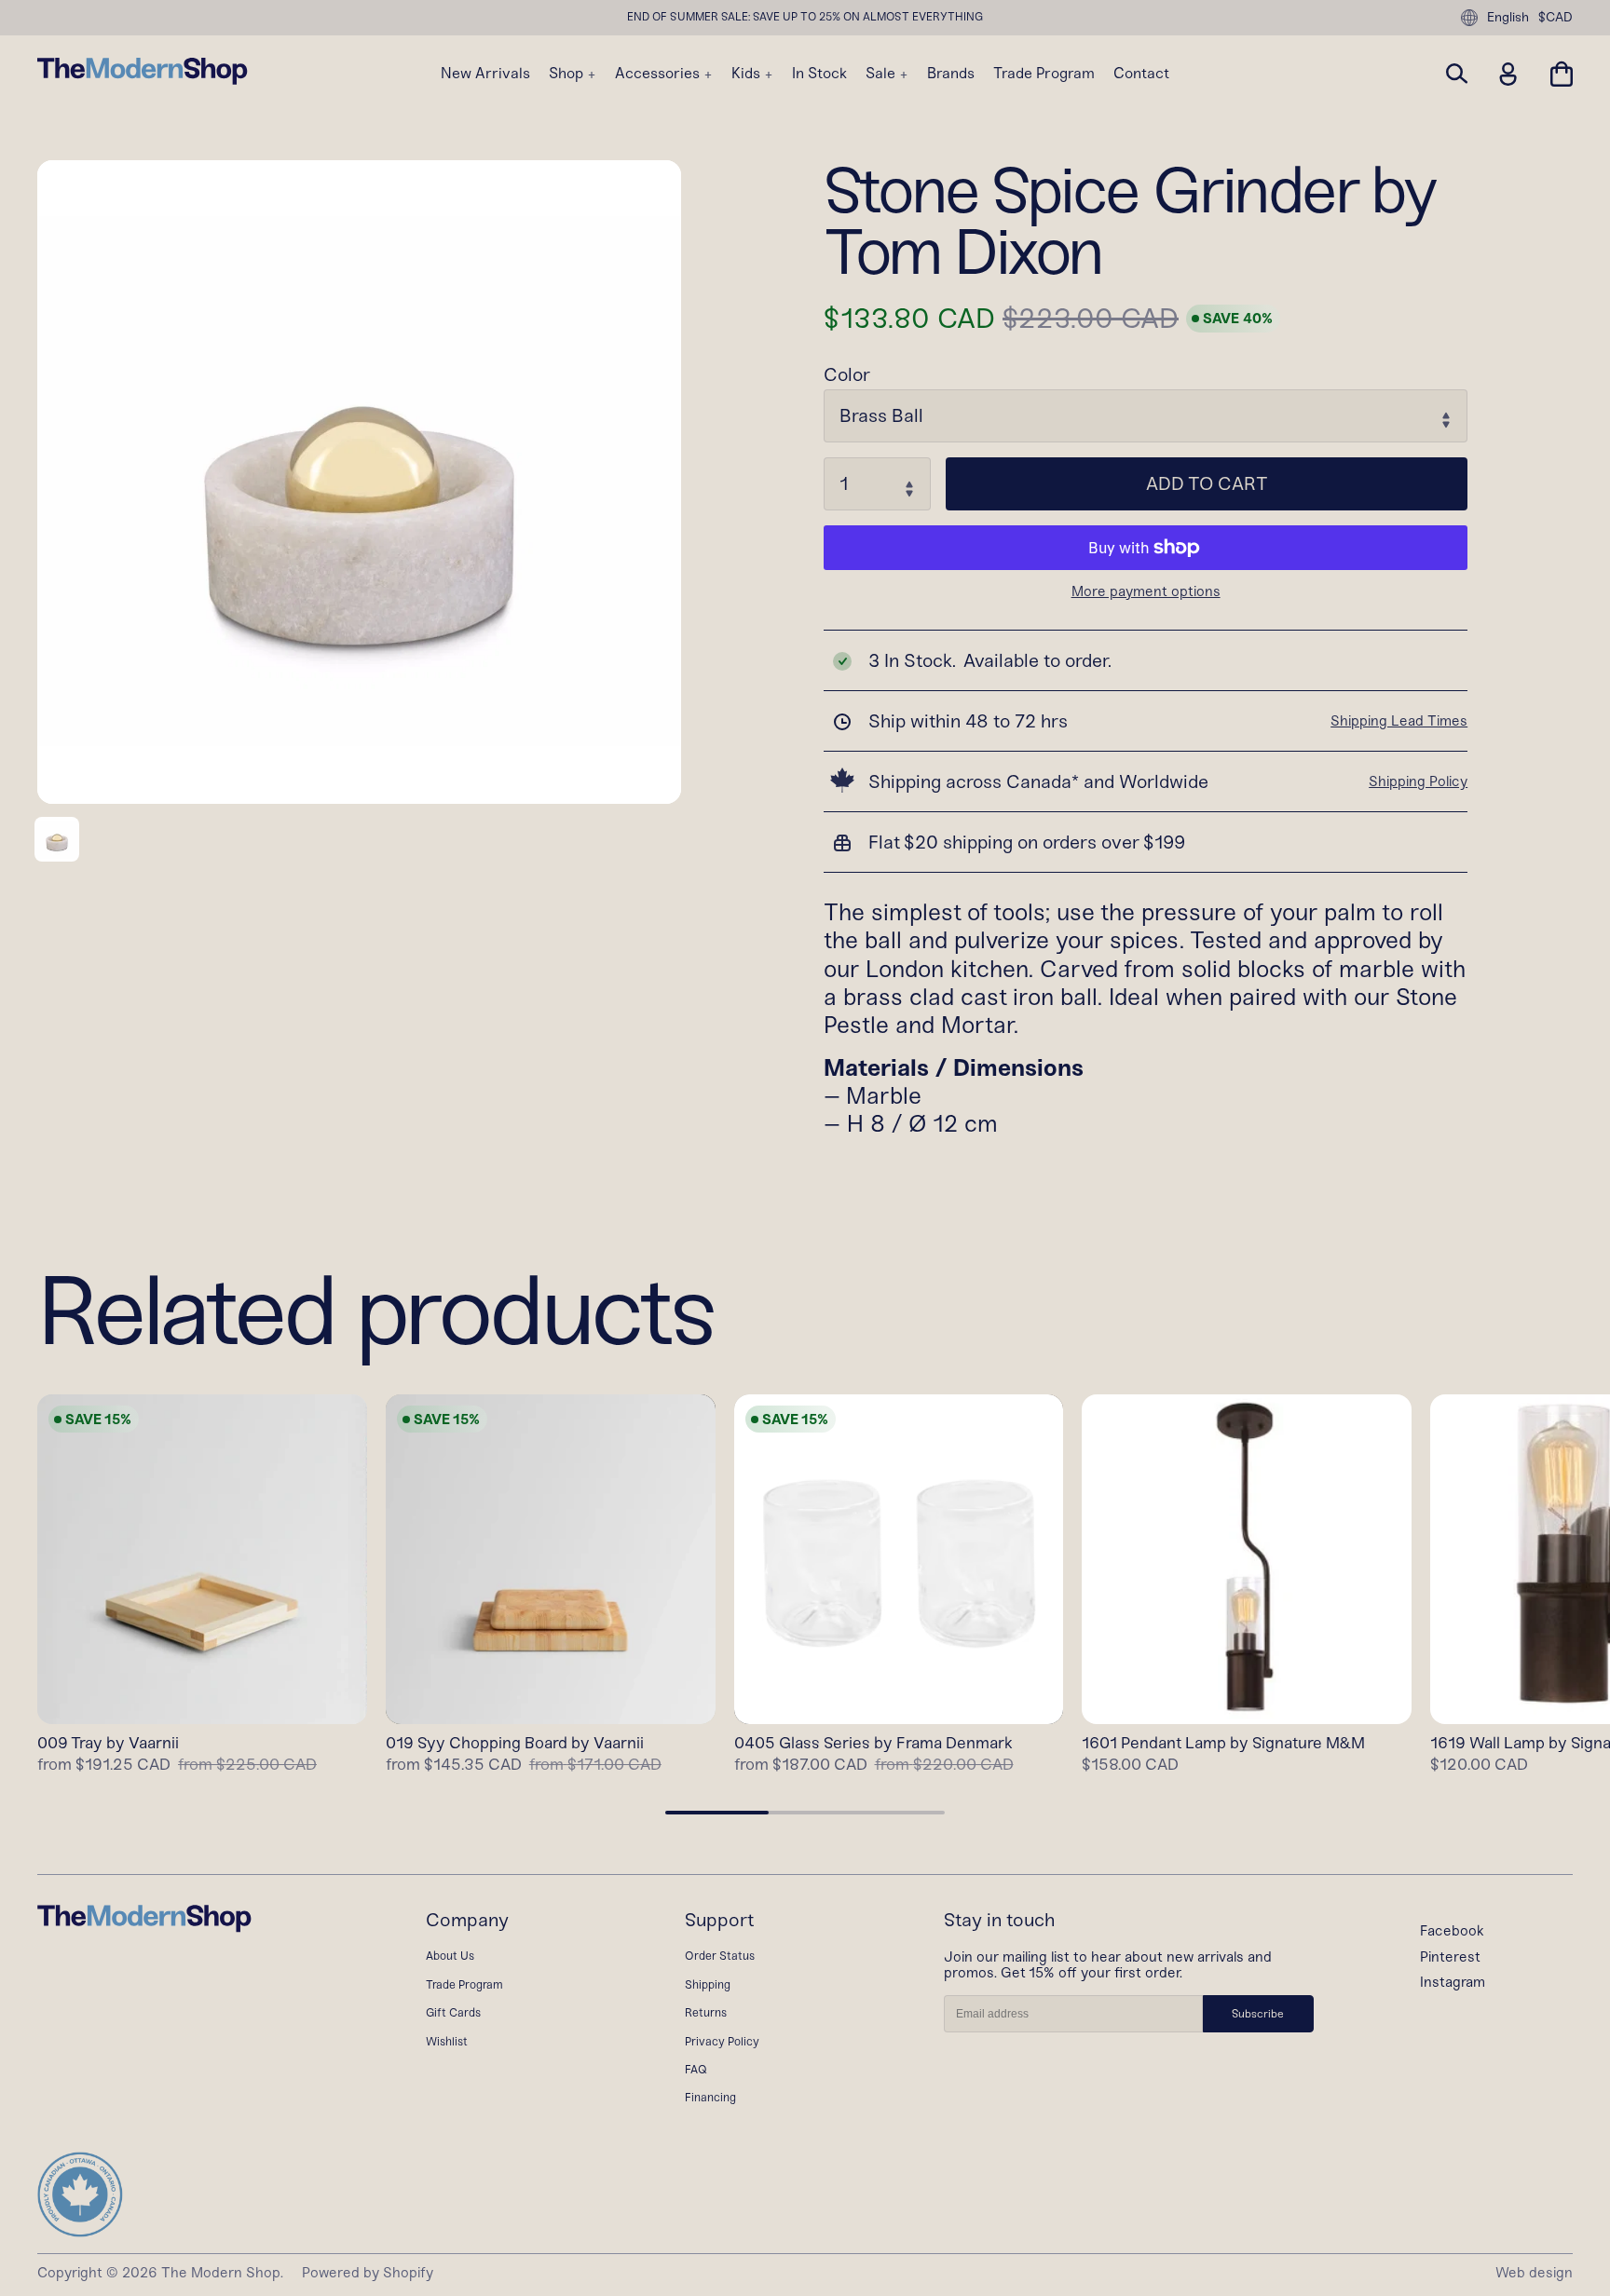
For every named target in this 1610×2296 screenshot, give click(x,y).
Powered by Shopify (368, 2273)
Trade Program (1044, 74)
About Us (450, 1956)
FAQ (696, 2069)
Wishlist (447, 2041)
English (1508, 17)
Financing (710, 2097)
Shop (568, 74)
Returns (706, 2012)
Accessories (659, 74)
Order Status (720, 1956)
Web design (1534, 2273)
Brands (951, 74)
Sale (882, 74)
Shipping (708, 1984)
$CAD (1555, 18)
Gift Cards (453, 2012)
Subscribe (1258, 2014)
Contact (1141, 74)
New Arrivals (485, 74)
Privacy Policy (722, 2041)
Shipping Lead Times (1399, 721)
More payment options (1146, 592)
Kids (748, 74)
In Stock (819, 74)
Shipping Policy (1418, 781)
